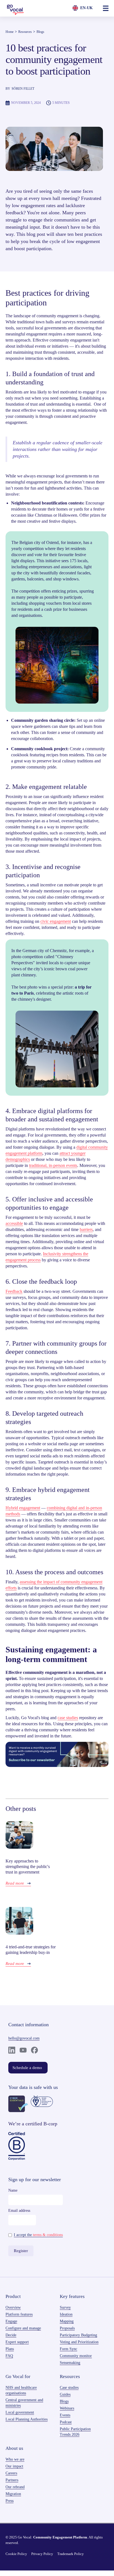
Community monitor (76, 2356)
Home (10, 32)
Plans (10, 2349)
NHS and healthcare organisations (21, 2390)
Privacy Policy (42, 2554)
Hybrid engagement (23, 1508)
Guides (65, 2394)
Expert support (17, 2342)
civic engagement (56, 921)
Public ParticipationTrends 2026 (75, 2432)
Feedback (14, 1291)
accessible (14, 1223)
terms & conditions (48, 2235)
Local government (20, 2412)
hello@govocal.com (24, 2038)
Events (65, 2415)
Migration (13, 2494)
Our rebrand (15, 2487)
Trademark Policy (71, 2554)
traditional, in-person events (53, 1165)
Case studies (69, 2388)
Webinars (67, 2408)
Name (13, 2190)
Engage (11, 2321)
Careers (11, 2473)
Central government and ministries (24, 2403)
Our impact (14, 2466)
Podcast (66, 2422)
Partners (12, 2480)
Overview (13, 2307)
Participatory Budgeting (78, 2335)
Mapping (67, 2321)
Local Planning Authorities (27, 2419)
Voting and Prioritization (79, 2342)
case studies (68, 1718)
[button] (106, 8)
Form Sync (68, 2349)
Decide (11, 2335)
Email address (19, 2211)
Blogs (40, 32)
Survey (65, 2307)
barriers (86, 1229)
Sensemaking (70, 2363)
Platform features (19, 2314)
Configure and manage (23, 2328)
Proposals (67, 2328)
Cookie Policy (16, 2554)
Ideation (66, 2314)
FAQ (9, 2356)
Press (10, 2501)
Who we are (15, 2459)
